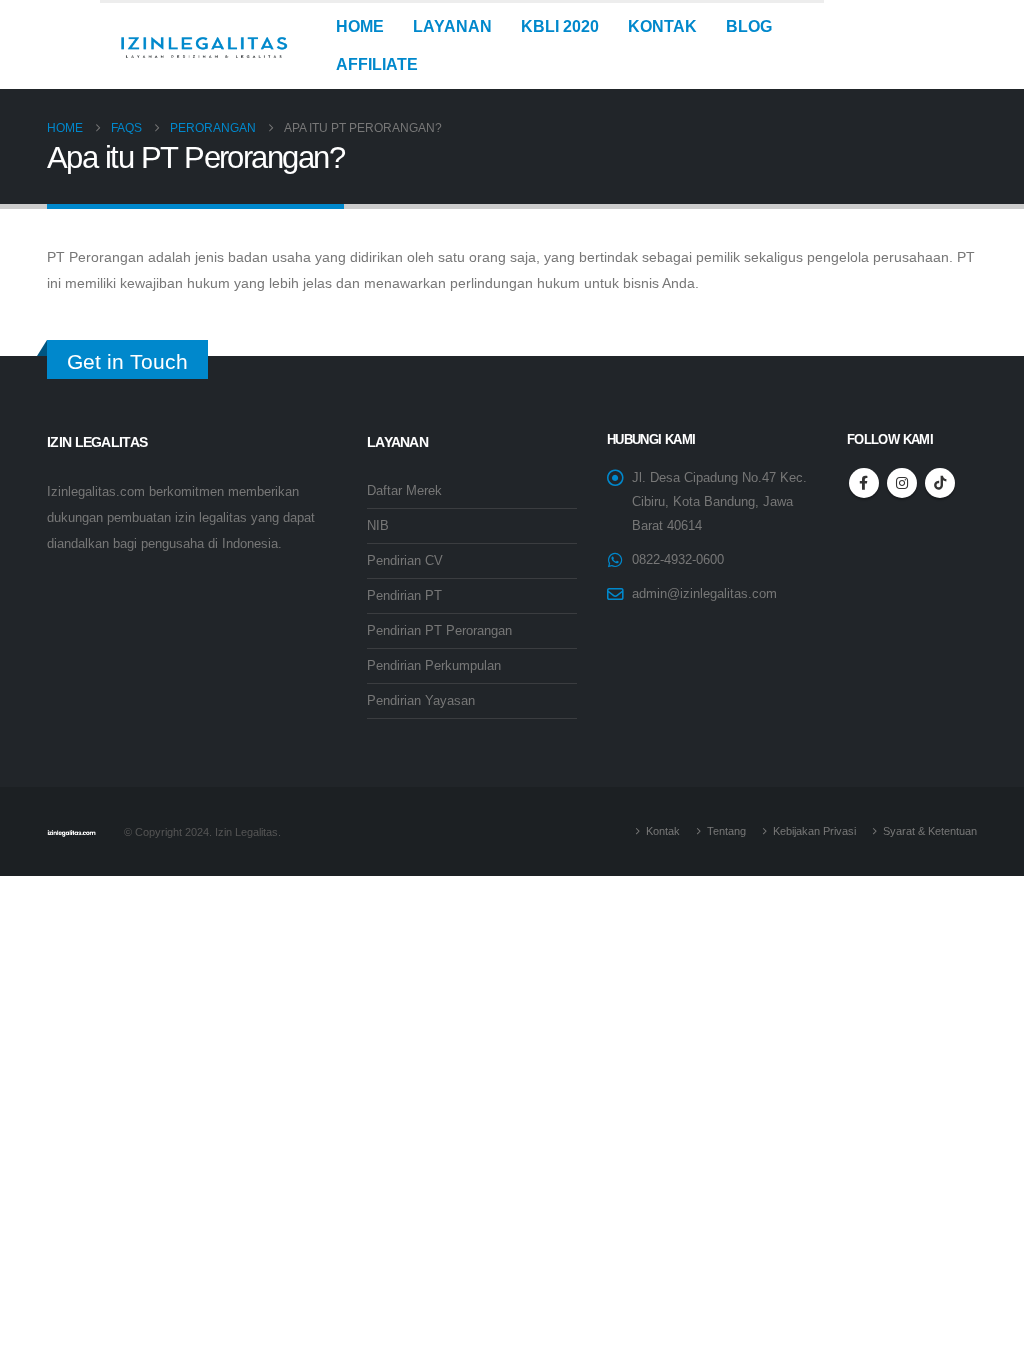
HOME (360, 26)
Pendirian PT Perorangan (439, 631)
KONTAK (662, 26)
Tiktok (940, 483)
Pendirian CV (405, 561)
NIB (378, 526)
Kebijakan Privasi (814, 831)
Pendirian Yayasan (421, 701)
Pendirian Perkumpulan (434, 666)
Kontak (663, 831)
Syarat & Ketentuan (930, 831)
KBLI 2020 (560, 26)
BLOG (749, 26)
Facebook (864, 483)
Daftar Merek (404, 491)
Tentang (726, 831)
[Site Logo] (203, 46)
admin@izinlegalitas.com (704, 594)
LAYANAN (452, 26)
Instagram (902, 483)
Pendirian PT (404, 596)
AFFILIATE (377, 64)
